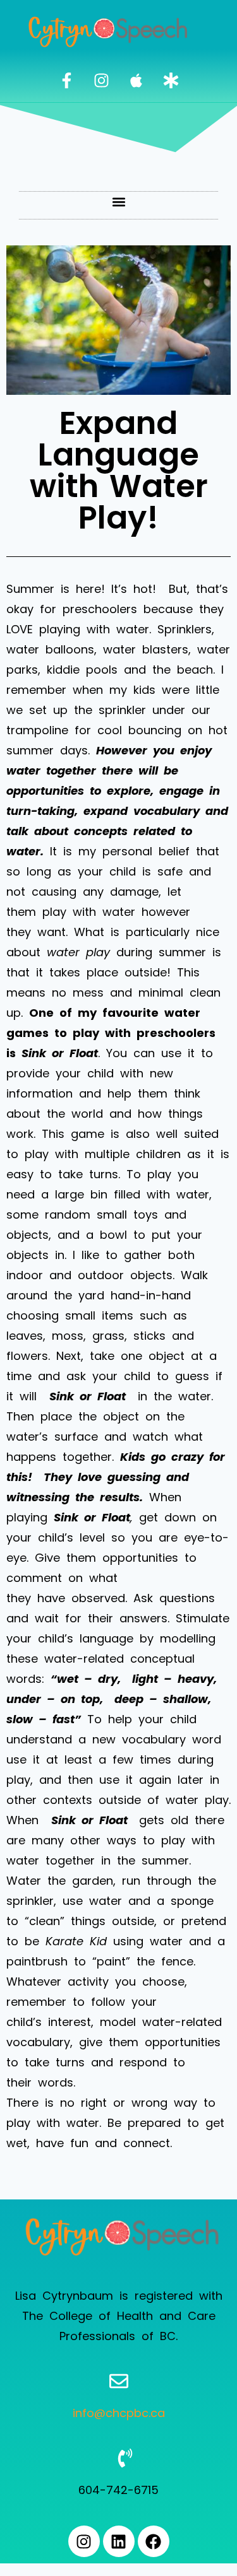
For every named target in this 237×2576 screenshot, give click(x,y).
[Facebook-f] (66, 81)
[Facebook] (154, 2541)
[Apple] (136, 81)
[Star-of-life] (171, 81)
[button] (118, 202)
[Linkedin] (119, 2541)
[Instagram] (101, 81)
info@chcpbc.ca (119, 2413)
